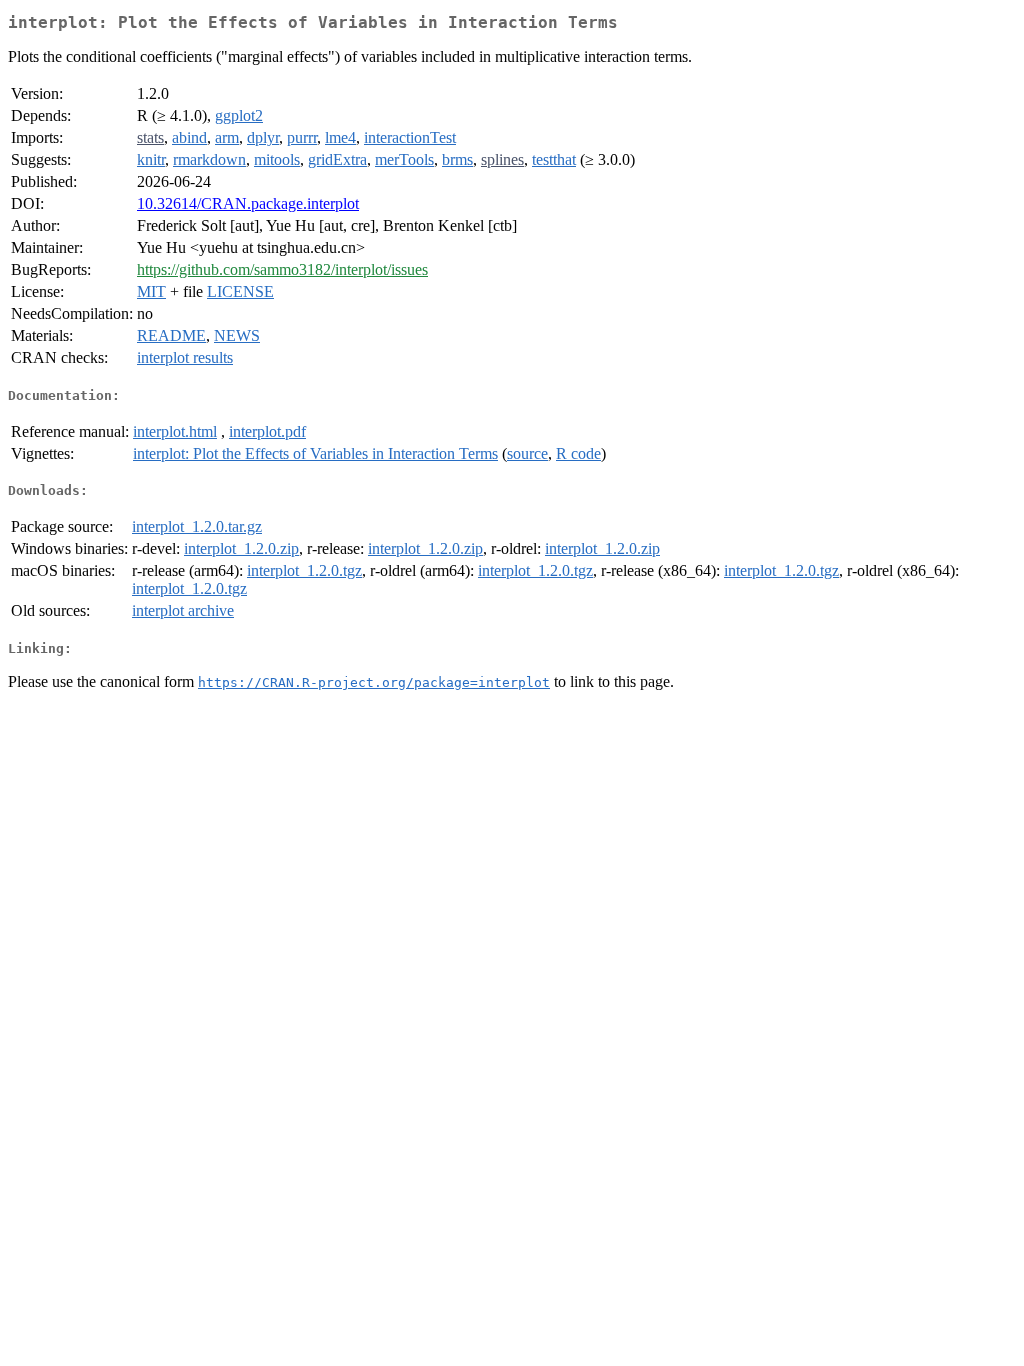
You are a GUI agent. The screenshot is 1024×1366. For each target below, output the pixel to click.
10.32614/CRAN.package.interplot (248, 203)
